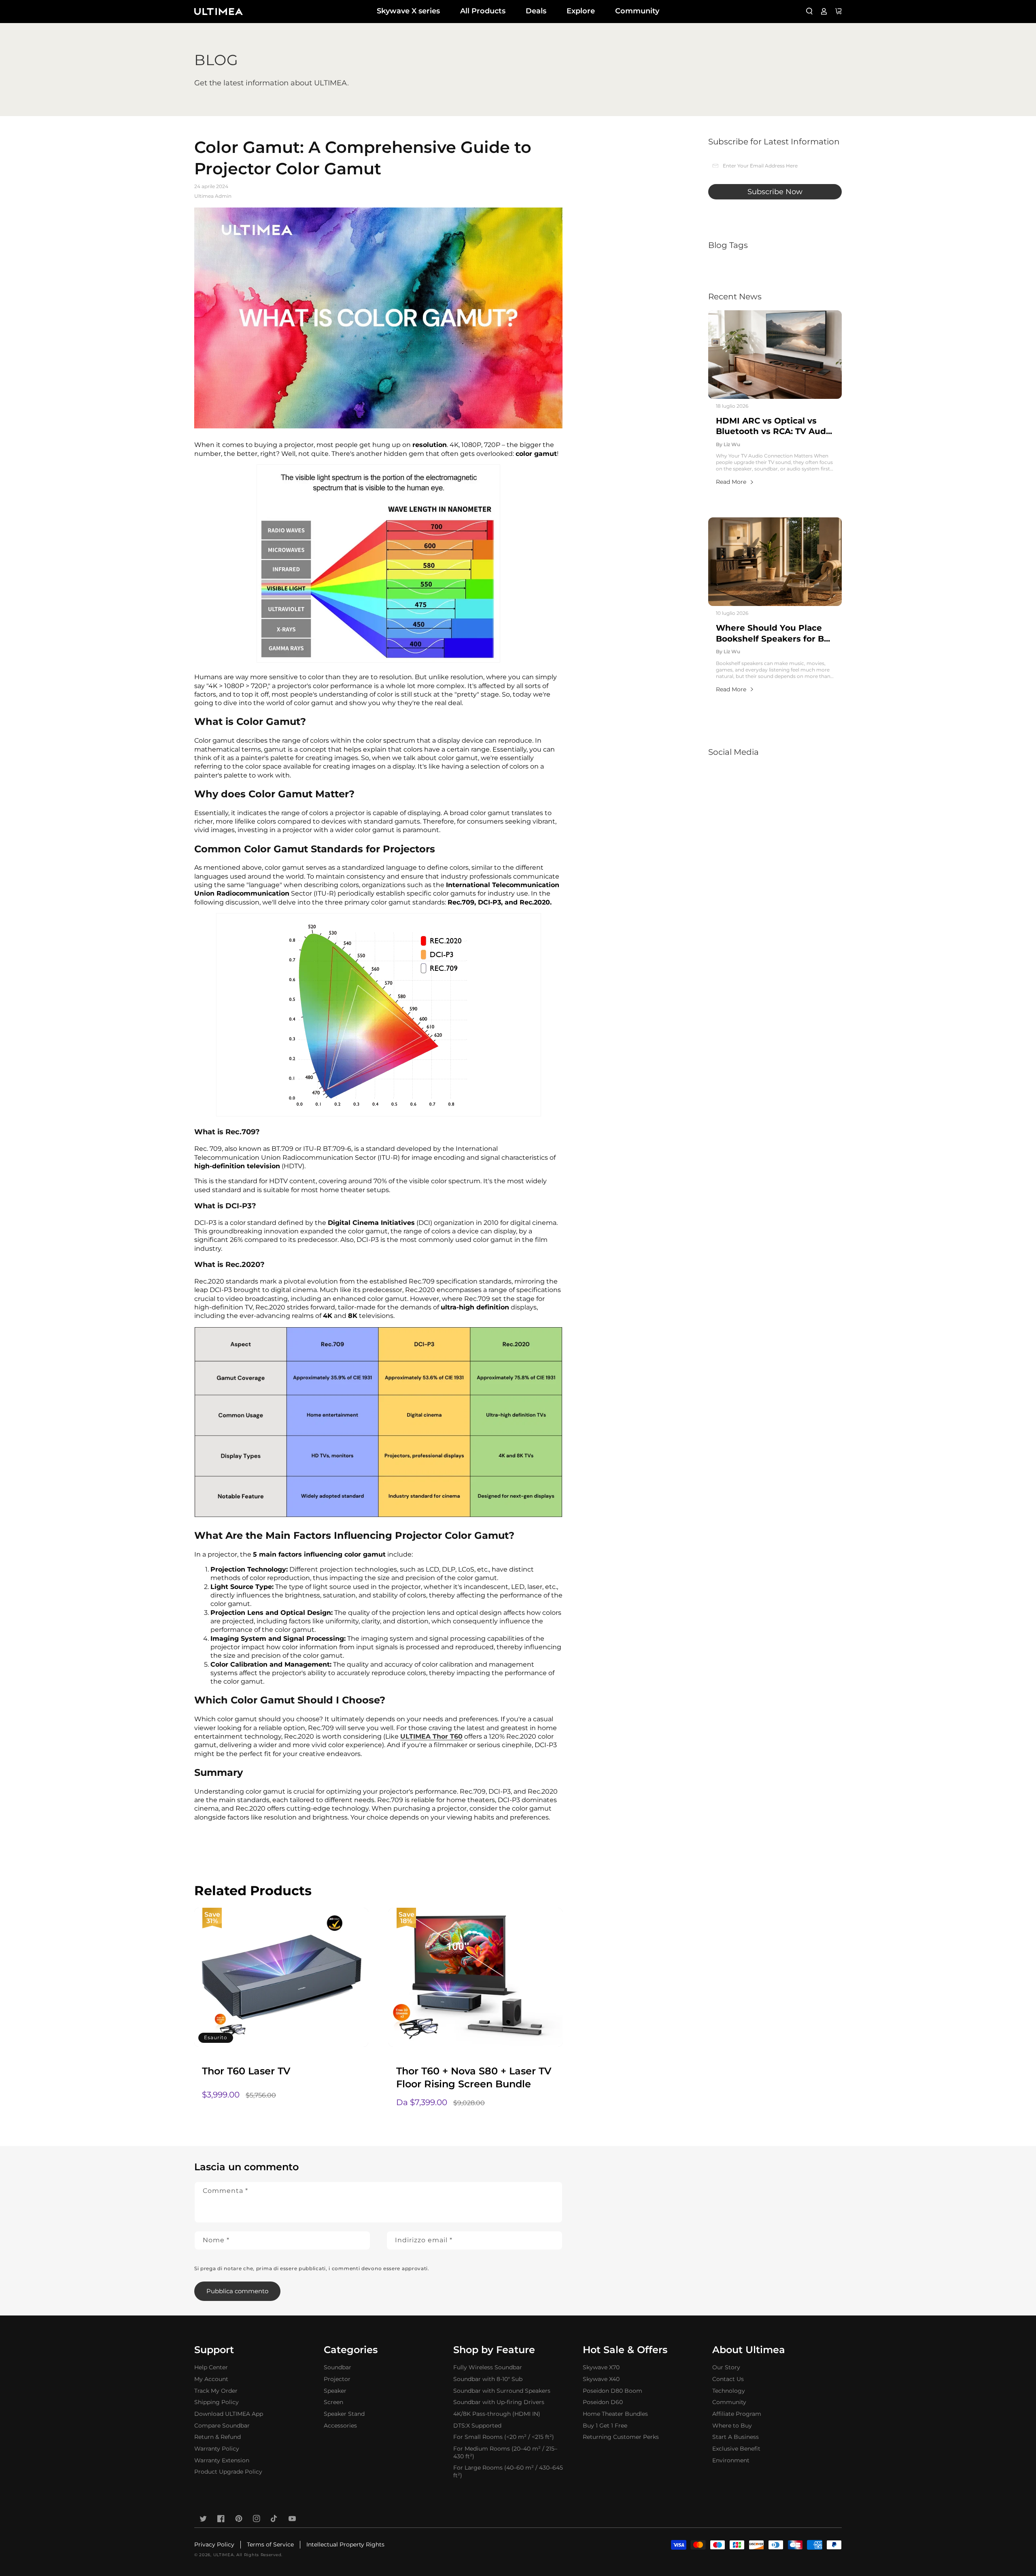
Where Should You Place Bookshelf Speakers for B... (773, 633)
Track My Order (216, 2391)
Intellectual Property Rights (345, 2544)
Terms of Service (270, 2544)
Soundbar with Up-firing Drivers (499, 2402)
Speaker (335, 2391)
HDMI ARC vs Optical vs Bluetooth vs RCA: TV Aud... (774, 426)
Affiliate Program (737, 2414)
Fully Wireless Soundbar (488, 2367)
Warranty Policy (217, 2449)
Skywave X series (408, 11)
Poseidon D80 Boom (612, 2391)
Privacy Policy (214, 2544)
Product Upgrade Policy (228, 2472)
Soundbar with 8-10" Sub (488, 2379)
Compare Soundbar (222, 2426)
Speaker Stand (344, 2414)
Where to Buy (732, 2426)
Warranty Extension (222, 2460)
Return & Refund (218, 2437)
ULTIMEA (224, 2555)
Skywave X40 (601, 2379)
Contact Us (728, 2379)
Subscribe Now (775, 192)
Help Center (211, 2367)
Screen (333, 2402)
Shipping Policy (217, 2402)
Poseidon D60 (603, 2402)
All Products (483, 11)
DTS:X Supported (477, 2426)
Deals (536, 11)
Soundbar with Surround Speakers (502, 2391)
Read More (731, 482)
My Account (211, 2379)
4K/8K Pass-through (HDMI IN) (497, 2414)
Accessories (340, 2426)
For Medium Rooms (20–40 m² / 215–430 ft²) (505, 2452)
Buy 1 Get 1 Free (605, 2426)
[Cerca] (809, 11)
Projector (337, 2379)
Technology (729, 2391)
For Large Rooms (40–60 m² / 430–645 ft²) (508, 2471)
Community (637, 11)
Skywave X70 (601, 2367)
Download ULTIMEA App (229, 2414)
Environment (731, 2460)
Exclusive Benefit (736, 2449)
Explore (581, 11)
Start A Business (736, 2437)
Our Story (726, 2367)
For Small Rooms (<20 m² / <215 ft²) (504, 2437)
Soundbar (338, 2367)
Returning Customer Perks (621, 2437)
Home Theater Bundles (615, 2414)
